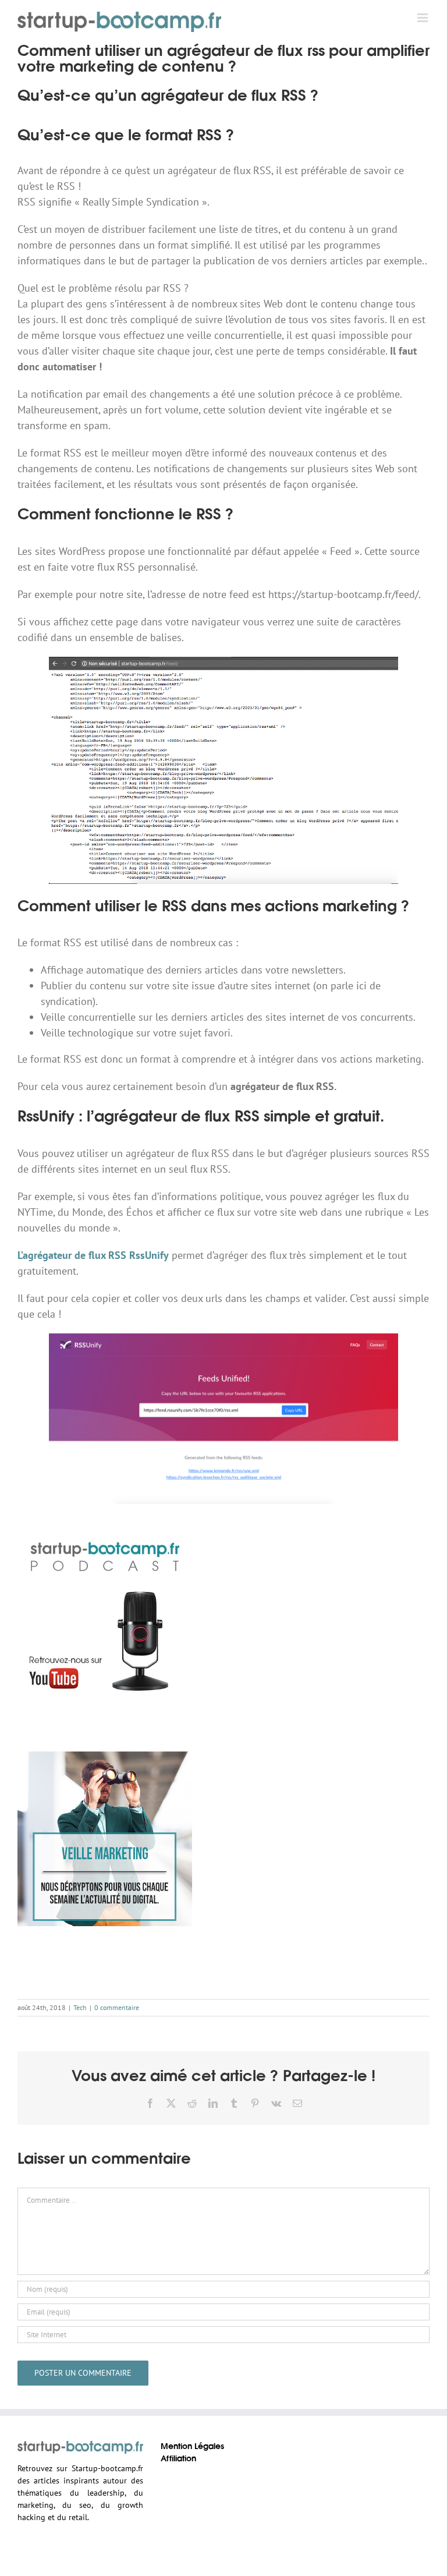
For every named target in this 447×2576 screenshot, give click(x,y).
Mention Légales (192, 2447)
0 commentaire (117, 2007)
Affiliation (178, 2459)
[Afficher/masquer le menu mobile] (423, 18)
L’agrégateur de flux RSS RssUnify (93, 1255)
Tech (80, 2007)
